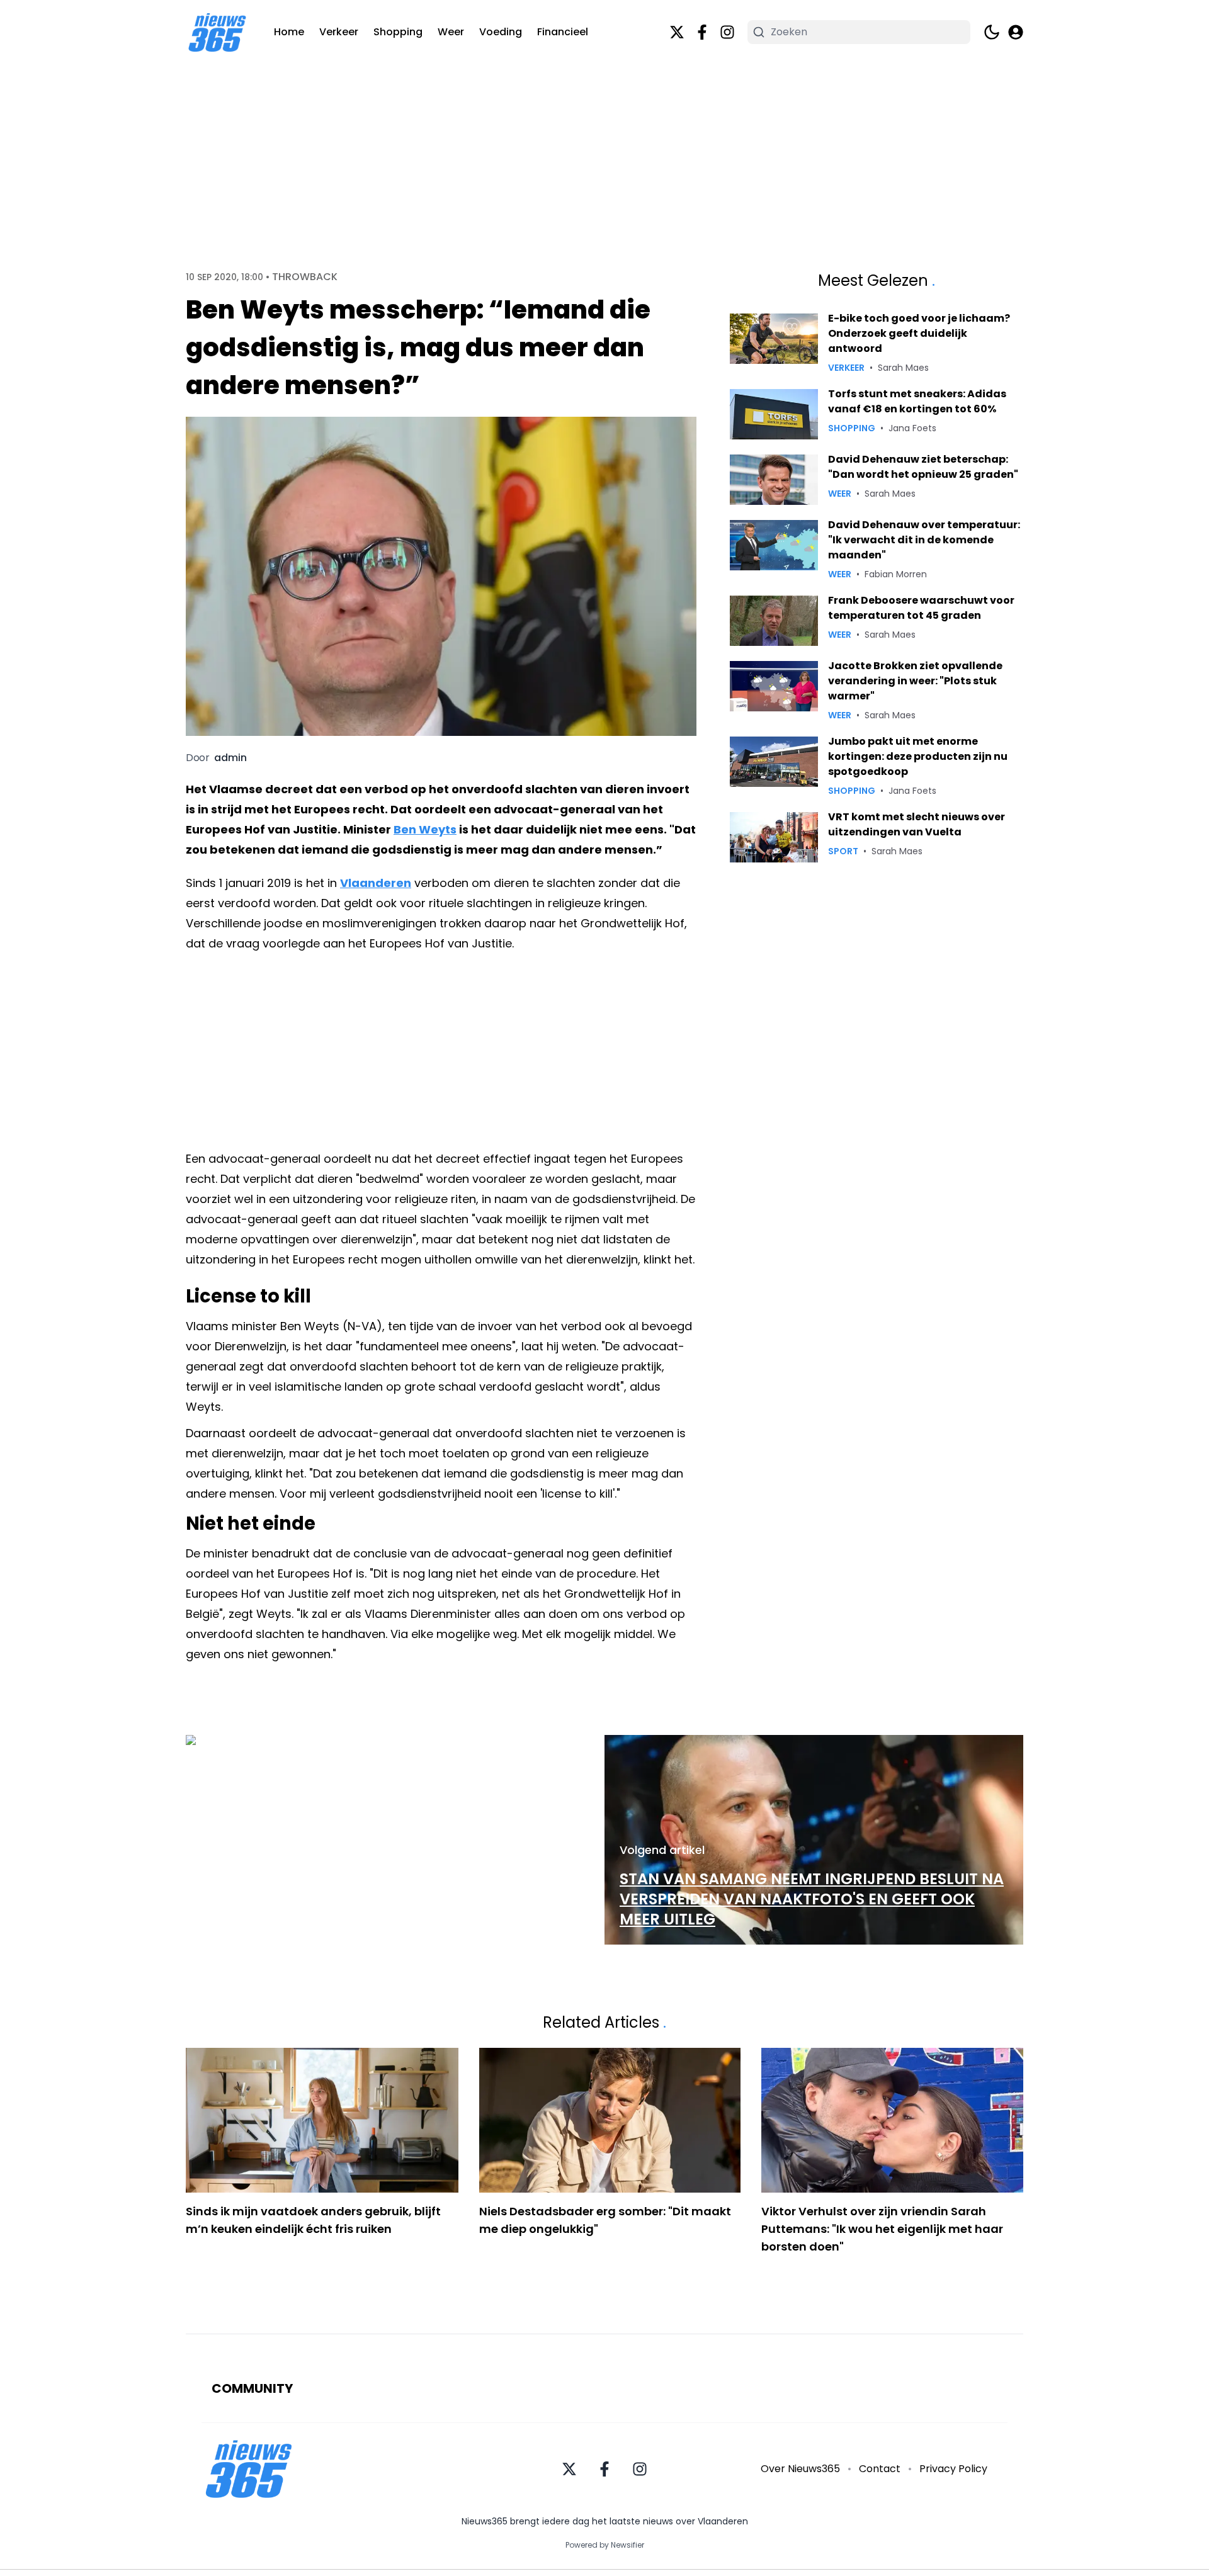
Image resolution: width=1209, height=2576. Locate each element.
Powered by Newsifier (605, 2545)
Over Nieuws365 (800, 2469)
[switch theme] (992, 32)
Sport (843, 851)
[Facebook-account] (702, 32)
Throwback (305, 277)
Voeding (501, 32)
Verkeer (339, 32)
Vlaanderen (376, 883)
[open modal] (1016, 32)
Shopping (398, 32)
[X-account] (677, 32)
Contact (880, 2469)
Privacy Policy (953, 2469)
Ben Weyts (425, 829)
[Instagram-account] (727, 32)
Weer (451, 32)
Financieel (563, 32)
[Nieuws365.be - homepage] (217, 32)
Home (289, 32)
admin (230, 758)
